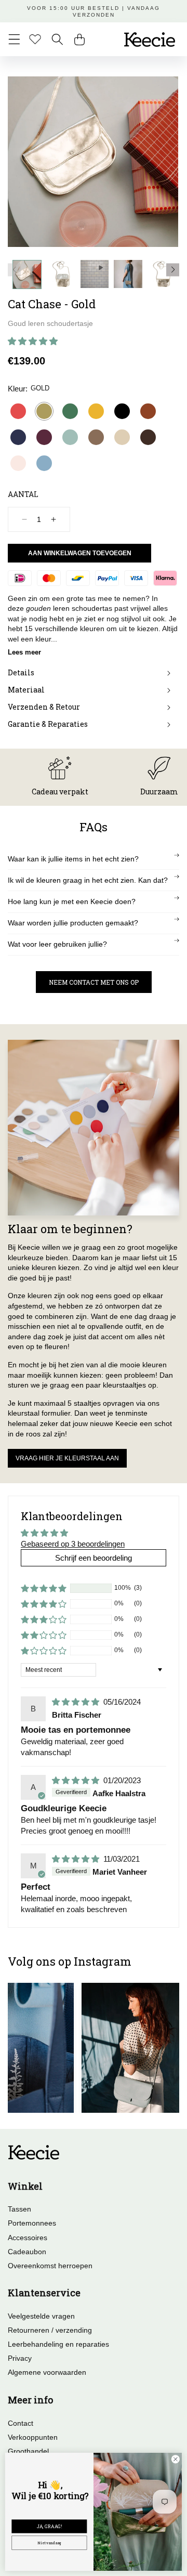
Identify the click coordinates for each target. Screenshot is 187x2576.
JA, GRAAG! (49, 2527)
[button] (14, 39)
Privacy (20, 2358)
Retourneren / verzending (50, 2330)
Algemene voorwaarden (47, 2372)
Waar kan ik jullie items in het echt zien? (73, 859)
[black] (122, 411)
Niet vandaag (49, 2542)
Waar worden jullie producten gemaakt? (73, 923)
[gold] (44, 411)
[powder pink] (18, 463)
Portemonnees (32, 2223)
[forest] (70, 411)
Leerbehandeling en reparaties (58, 2344)
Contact (21, 2423)
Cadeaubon (27, 2252)
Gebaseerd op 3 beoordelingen (73, 1544)
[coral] (18, 411)
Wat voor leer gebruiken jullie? (57, 944)
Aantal (23, 494)
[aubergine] (44, 437)
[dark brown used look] (148, 437)
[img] (77, 1702)
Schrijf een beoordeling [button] (94, 1558)
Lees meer (24, 652)
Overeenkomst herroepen (50, 2266)
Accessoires (28, 2238)
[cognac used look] (148, 411)
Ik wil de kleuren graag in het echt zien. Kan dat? (88, 880)
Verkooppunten (33, 2437)
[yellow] (96, 411)
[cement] (122, 437)
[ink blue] (18, 437)
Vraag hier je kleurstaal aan (67, 1458)
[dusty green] (70, 437)
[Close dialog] (175, 2459)
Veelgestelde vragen (41, 2316)
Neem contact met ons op (94, 982)
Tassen (19, 2209)
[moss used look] (96, 437)
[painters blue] (44, 463)
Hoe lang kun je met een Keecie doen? (72, 901)
